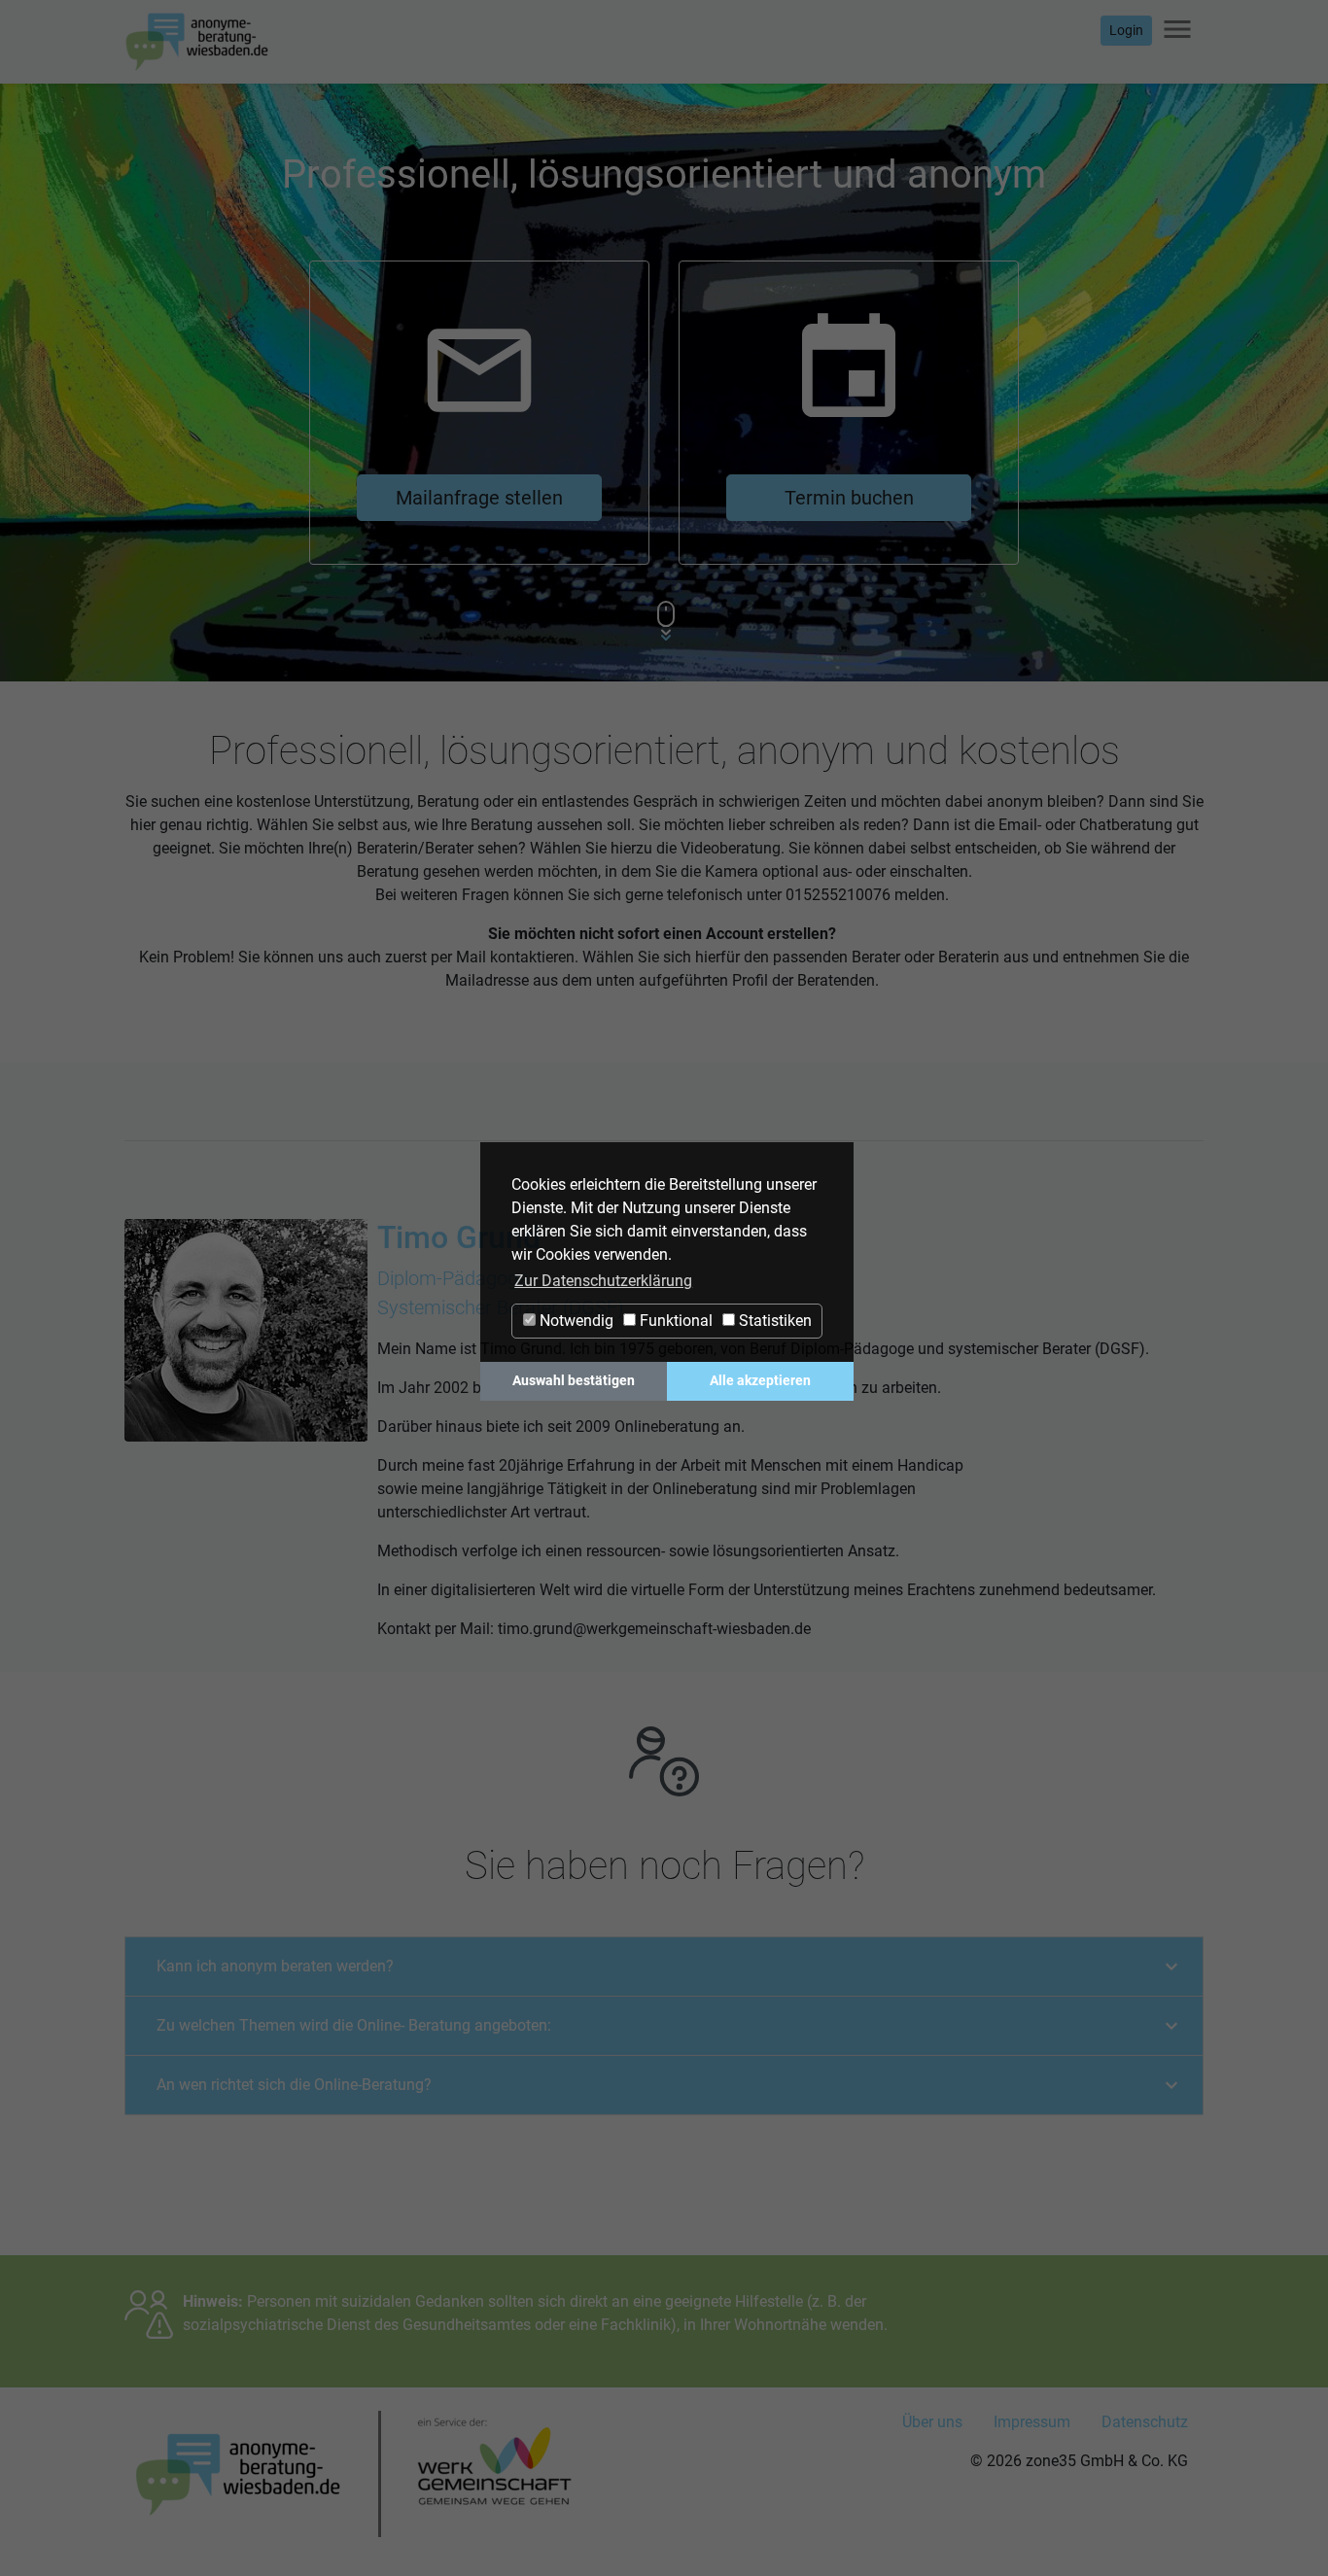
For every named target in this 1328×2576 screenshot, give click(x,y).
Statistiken (773, 1321)
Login (1126, 30)
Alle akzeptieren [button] (760, 1381)
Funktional (674, 1321)
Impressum (1032, 2422)
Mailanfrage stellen (479, 498)
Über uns (932, 2422)
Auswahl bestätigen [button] (574, 1381)
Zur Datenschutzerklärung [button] (603, 1281)
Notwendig (575, 1321)
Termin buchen (849, 498)
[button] (275, 1966)
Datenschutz (1145, 2422)
